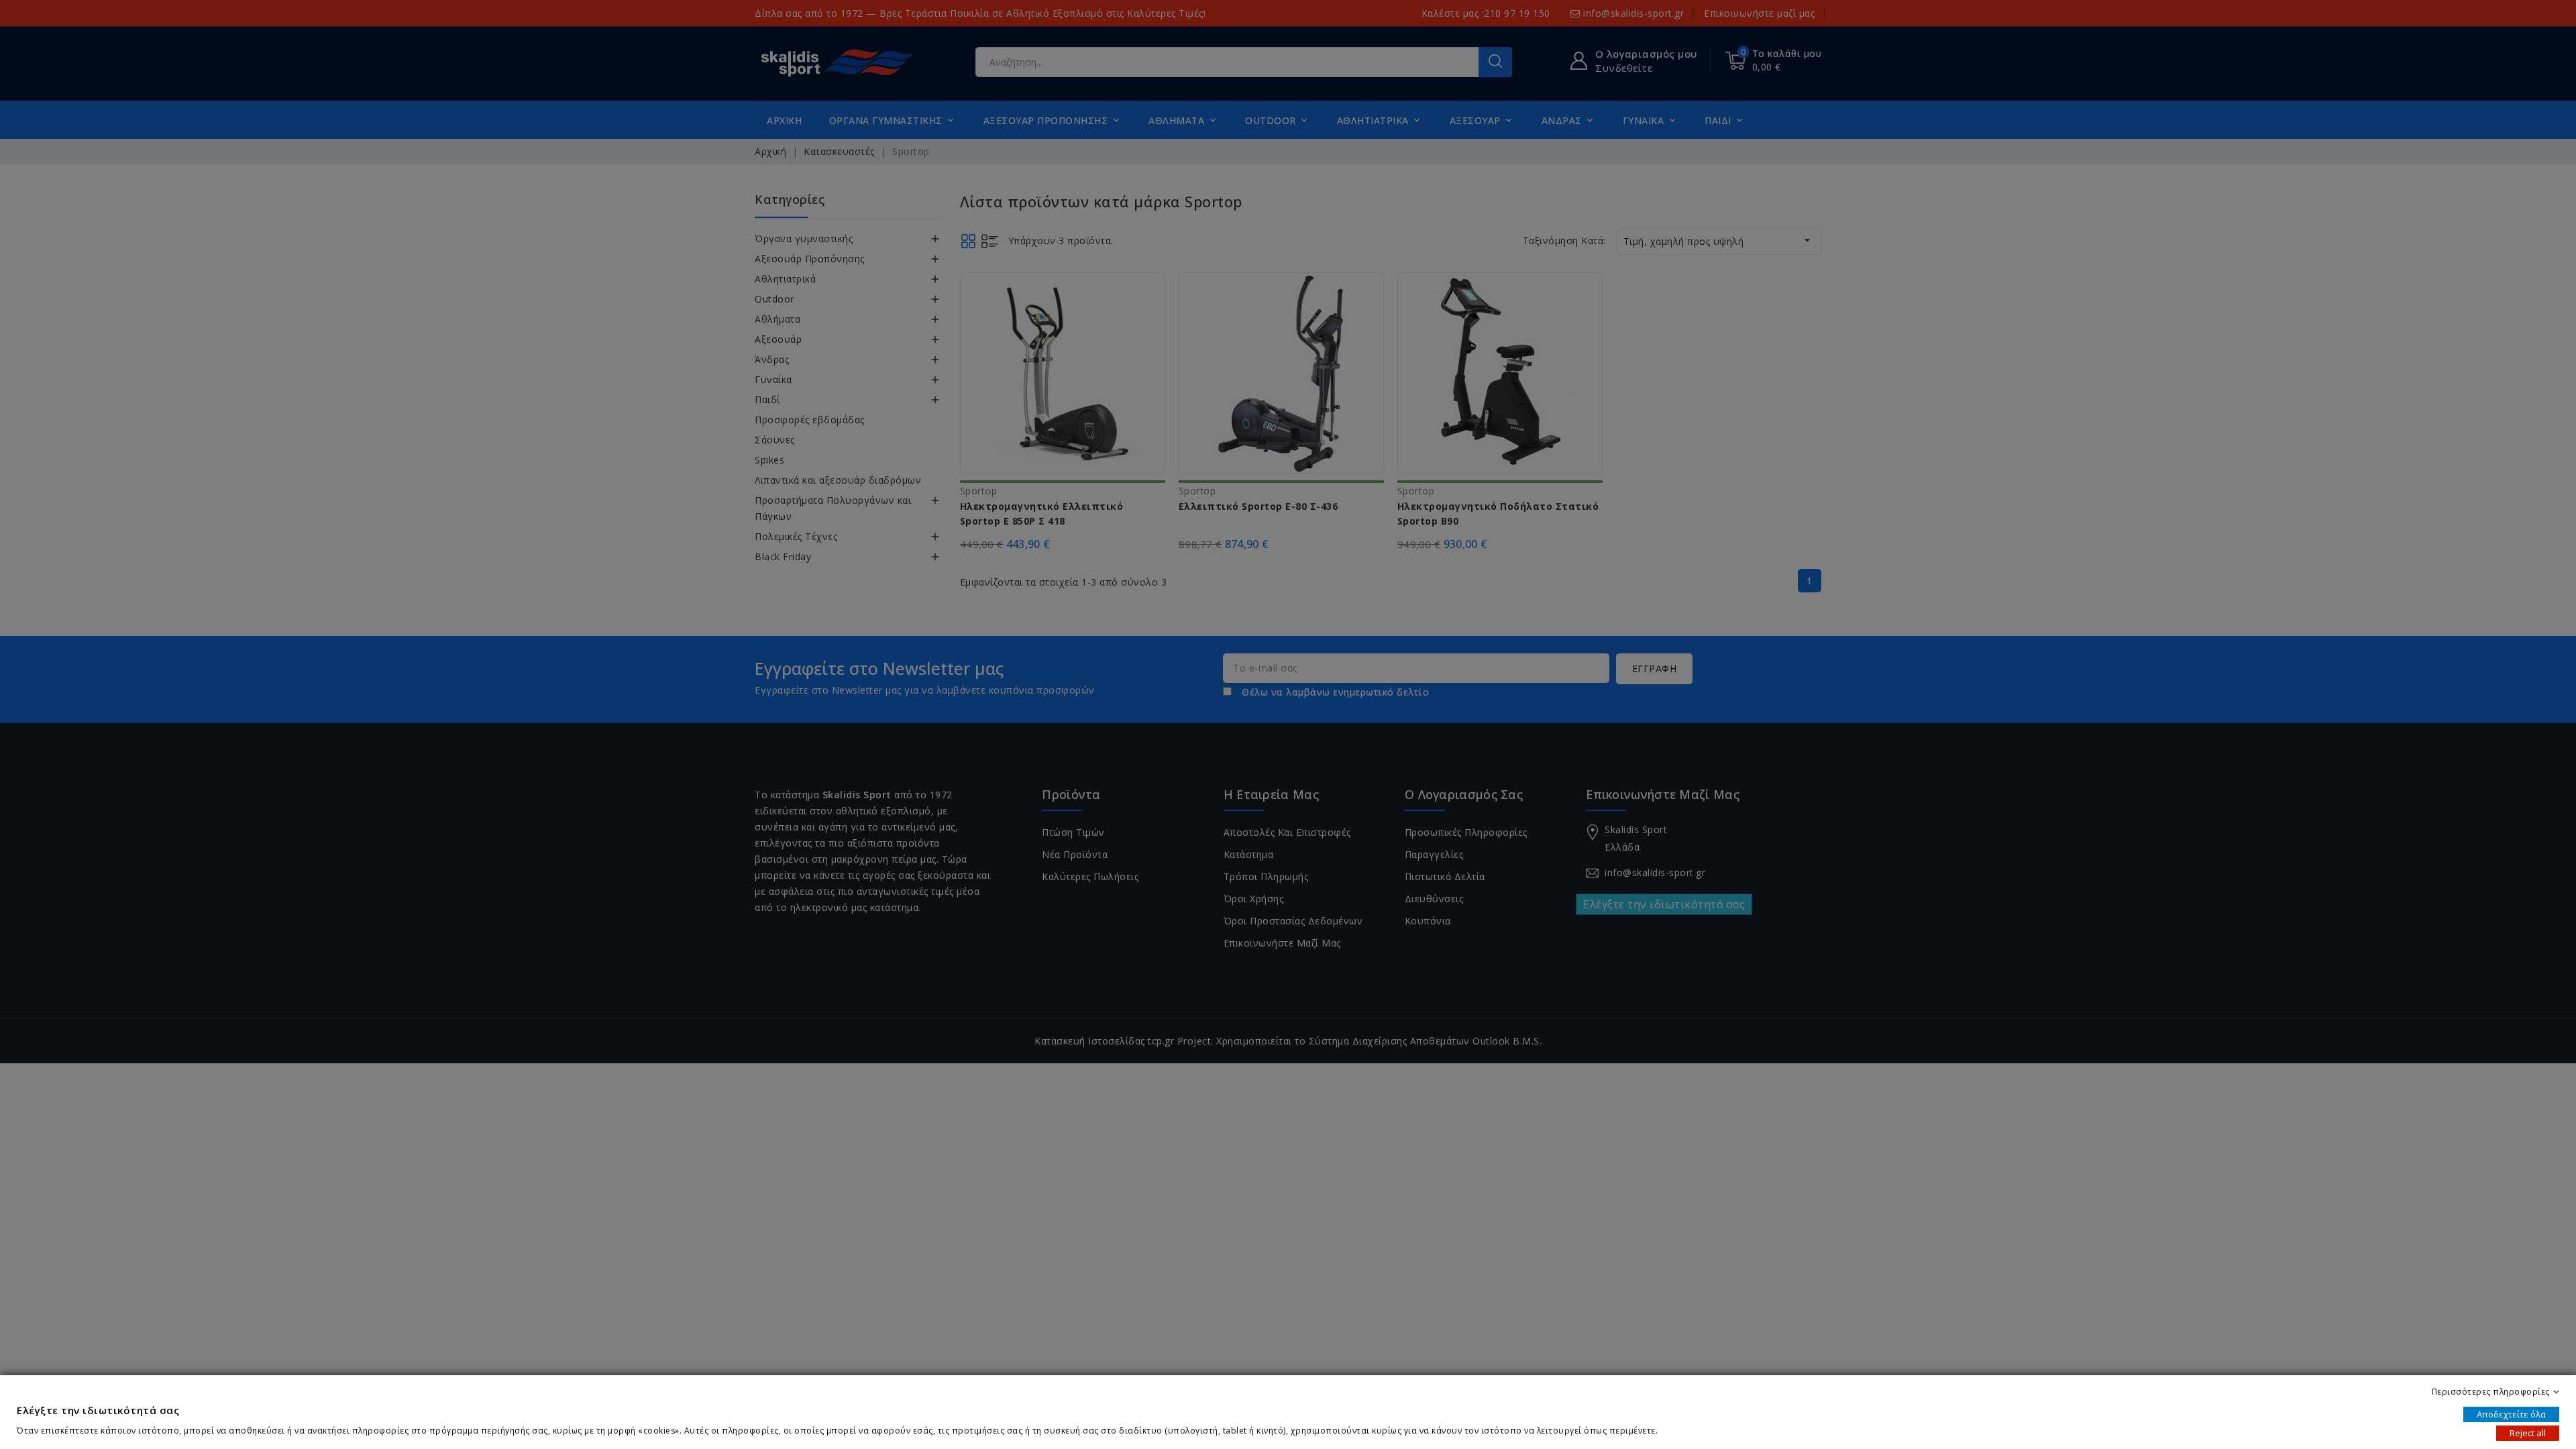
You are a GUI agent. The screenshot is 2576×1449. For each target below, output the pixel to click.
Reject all (2528, 1433)
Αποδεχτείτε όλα (2511, 1414)
